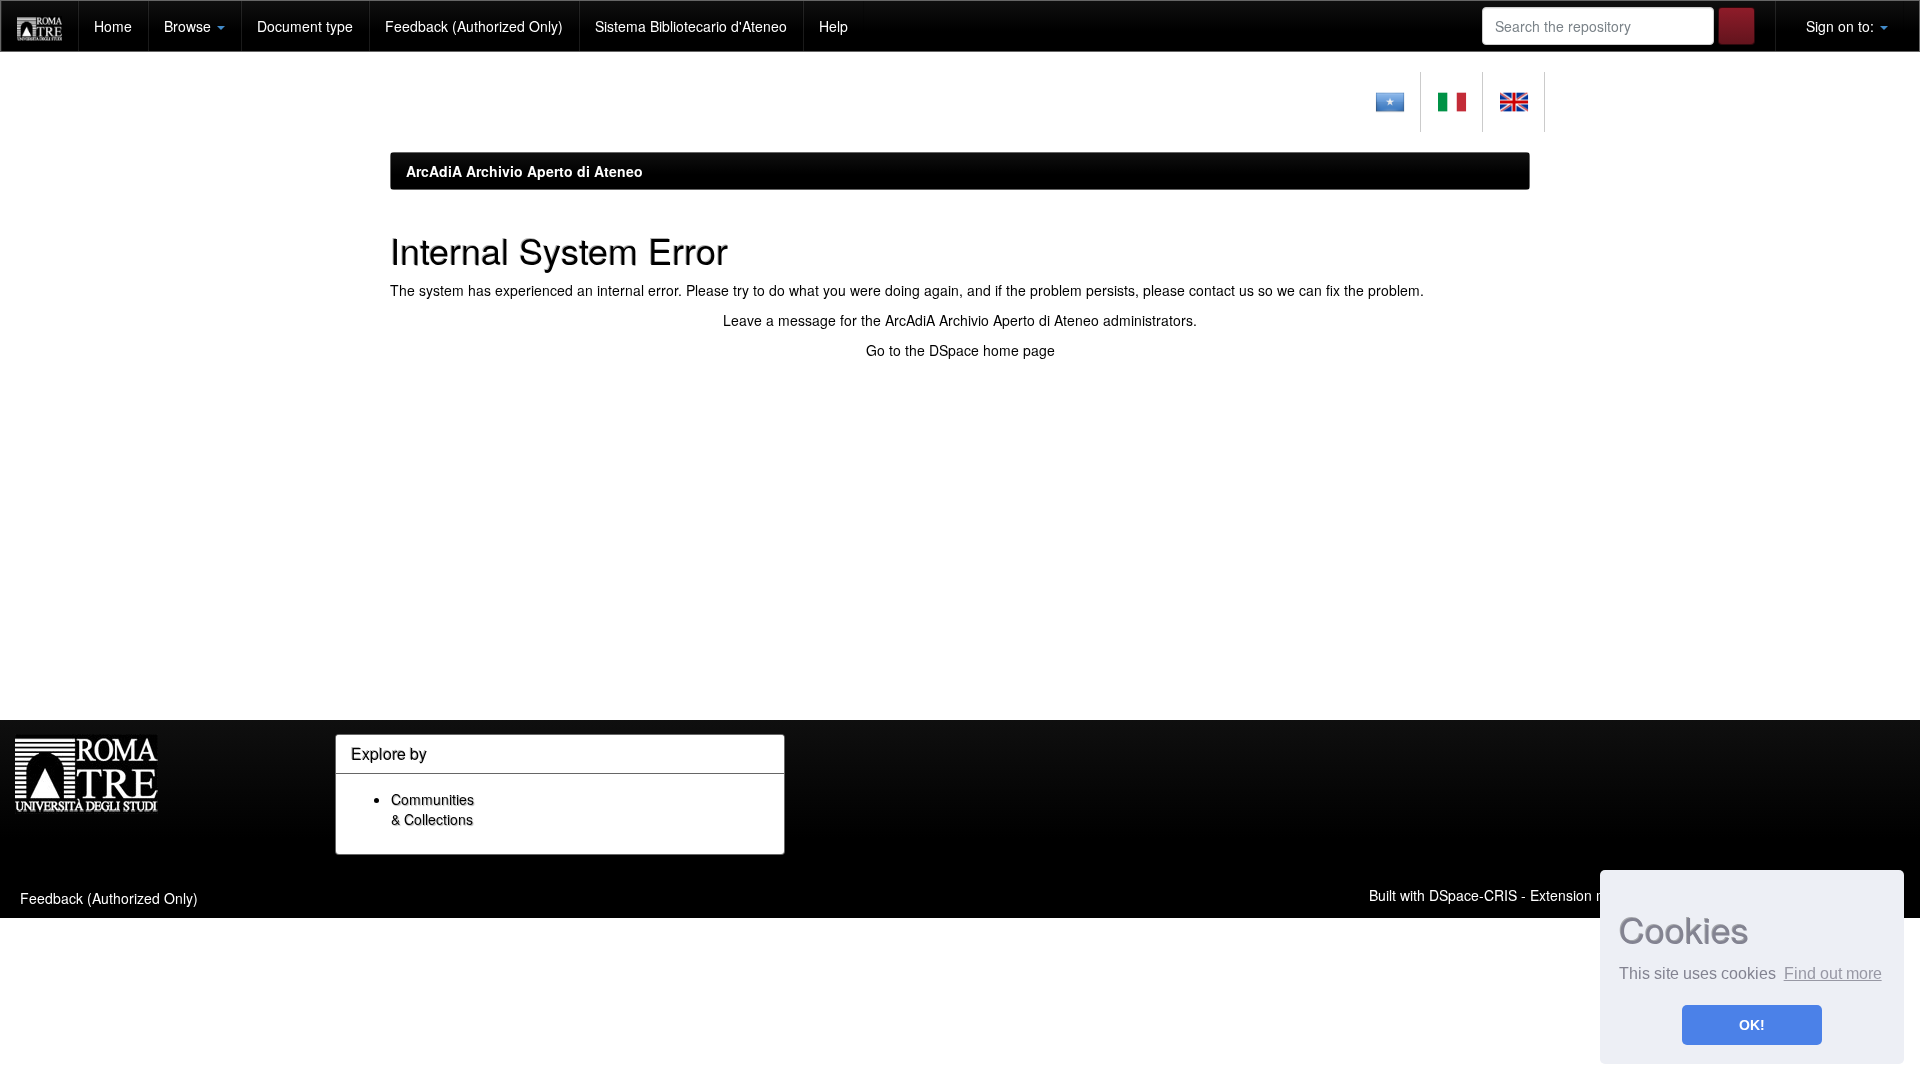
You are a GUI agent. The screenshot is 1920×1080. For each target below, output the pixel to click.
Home (113, 26)
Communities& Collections (432, 809)
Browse (189, 26)
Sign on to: (1840, 26)
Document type (305, 26)
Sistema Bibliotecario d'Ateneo (691, 26)
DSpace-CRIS (1473, 894)
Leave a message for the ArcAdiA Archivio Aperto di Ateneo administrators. (960, 320)
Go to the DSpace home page (960, 350)
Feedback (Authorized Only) (474, 26)
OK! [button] (1752, 1025)
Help (833, 26)
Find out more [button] (1833, 973)
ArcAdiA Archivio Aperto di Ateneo (524, 171)
